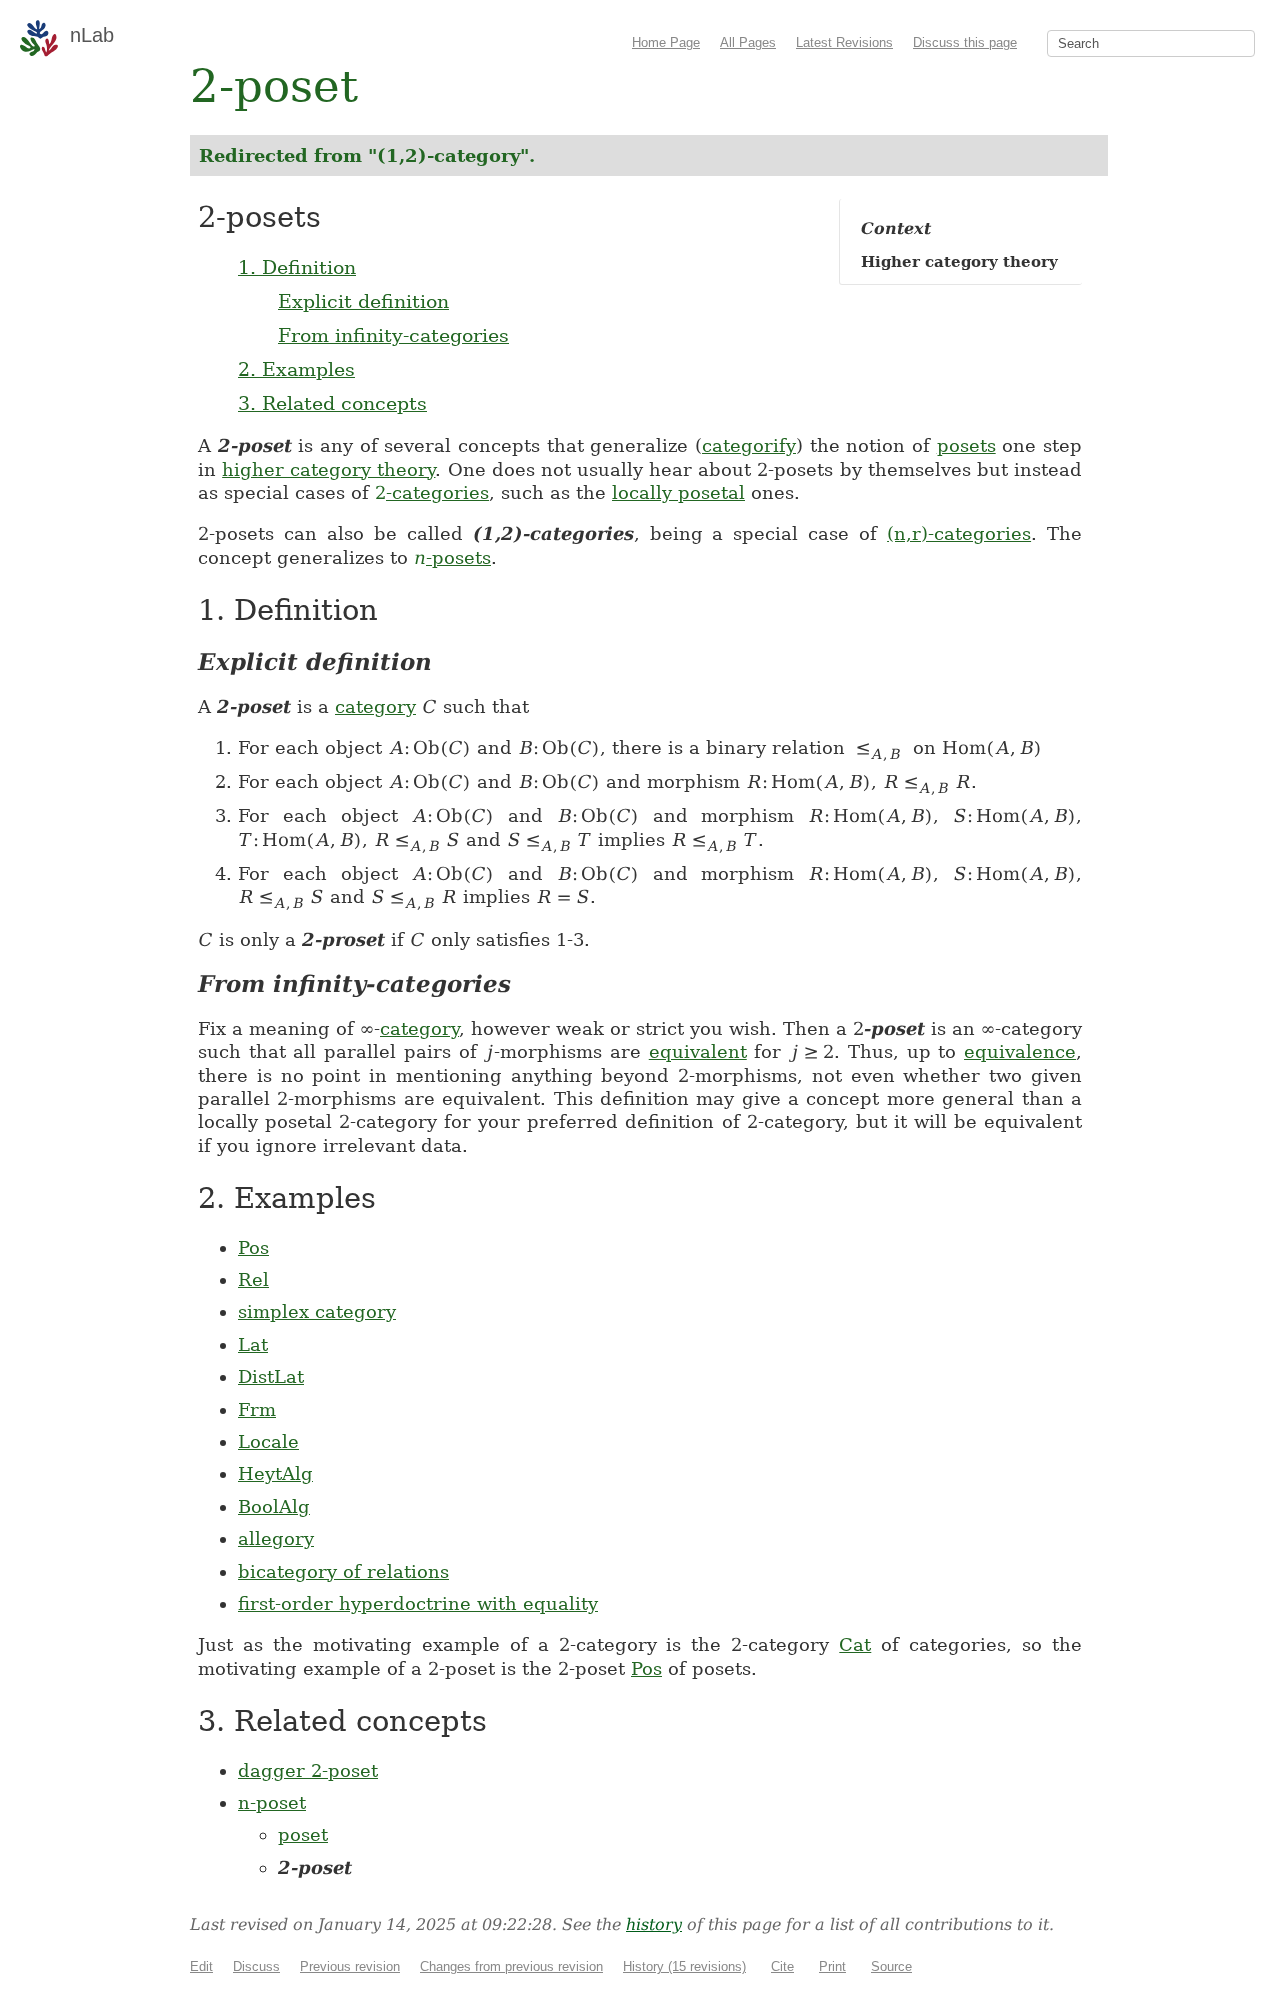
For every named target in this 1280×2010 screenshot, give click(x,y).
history (654, 1924)
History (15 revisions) (684, 1966)
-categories (432, 492)
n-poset (272, 1802)
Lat (253, 1344)
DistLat (271, 1376)
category (375, 706)
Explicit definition (363, 301)
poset (303, 1834)
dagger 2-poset (308, 1770)
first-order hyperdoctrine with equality (418, 1603)
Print (832, 1966)
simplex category (317, 1311)
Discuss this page (965, 42)
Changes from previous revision (511, 1966)
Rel (253, 1279)
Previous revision (350, 1966)
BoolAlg (274, 1506)
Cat (855, 1644)
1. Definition (297, 267)
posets (966, 445)
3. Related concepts (332, 403)
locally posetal (678, 492)
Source (891, 1966)
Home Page (666, 42)
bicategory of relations (343, 1571)
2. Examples (296, 369)
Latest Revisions (844, 42)
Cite (782, 1966)
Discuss (256, 1966)
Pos (253, 1247)
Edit (201, 1966)
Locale (268, 1441)
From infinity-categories (393, 335)
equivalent (698, 1051)
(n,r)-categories (959, 533)
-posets (452, 557)
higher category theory (328, 469)
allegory (276, 1538)
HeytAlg (275, 1473)
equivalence (1020, 1051)
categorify (749, 445)
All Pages (748, 42)
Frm (257, 1409)
